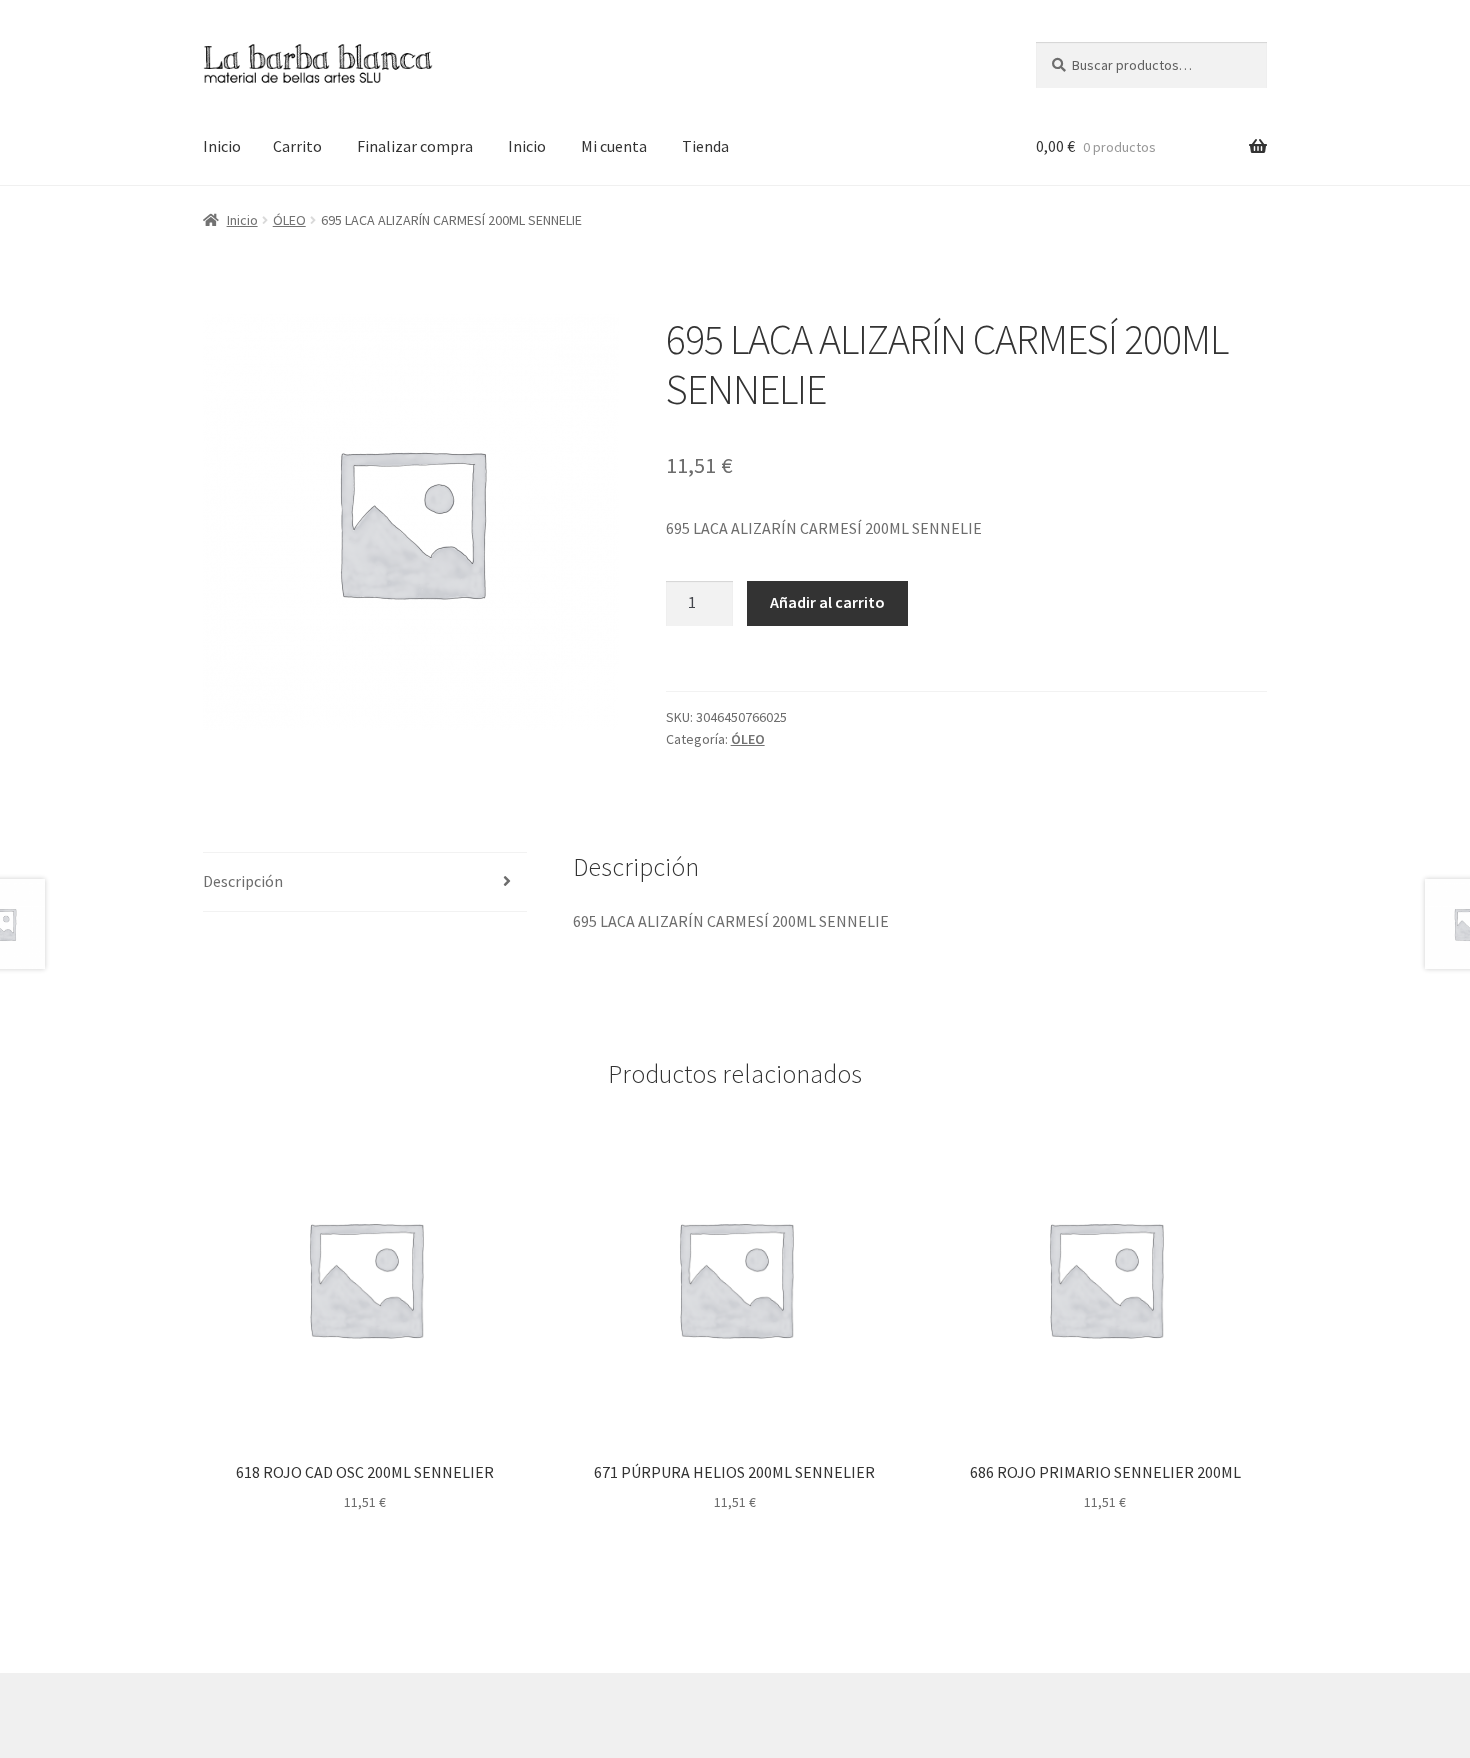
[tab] (365, 882)
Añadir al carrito (827, 602)
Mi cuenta (614, 146)
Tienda (705, 146)
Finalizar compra (415, 146)
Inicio (222, 146)
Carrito (297, 146)
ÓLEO (289, 220)
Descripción (243, 881)
